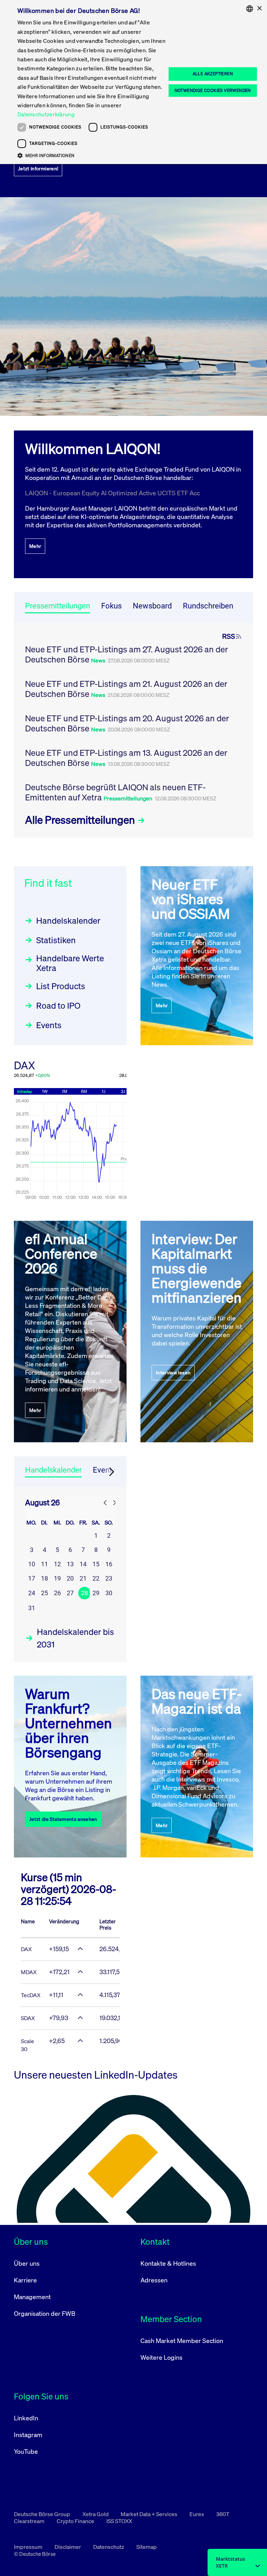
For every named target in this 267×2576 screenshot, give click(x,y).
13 (70, 1564)
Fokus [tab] (111, 606)
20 (70, 1578)
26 (57, 1593)
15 (96, 1564)
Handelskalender (68, 921)
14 (83, 1564)
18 (44, 1578)
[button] (92, 155)
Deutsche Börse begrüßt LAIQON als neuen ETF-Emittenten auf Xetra (115, 792)
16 (109, 1564)
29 (96, 1593)
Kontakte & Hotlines (168, 2263)
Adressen (154, 2280)
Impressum (29, 2547)
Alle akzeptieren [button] (213, 74)
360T (223, 2514)
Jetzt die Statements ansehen (63, 1819)
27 (70, 1593)
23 (109, 1578)
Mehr (35, 546)
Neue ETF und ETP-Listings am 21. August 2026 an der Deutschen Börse (126, 689)
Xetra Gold (96, 2514)
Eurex (197, 2514)
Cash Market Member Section (182, 2341)
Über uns (27, 2263)
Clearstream (30, 2521)
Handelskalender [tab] (53, 1470)
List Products (61, 986)
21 (83, 1578)
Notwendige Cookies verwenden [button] (213, 90)
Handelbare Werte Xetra (70, 963)
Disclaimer (68, 2547)
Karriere (25, 2280)
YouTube (26, 2451)
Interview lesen (173, 1372)
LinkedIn (26, 2418)
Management (32, 2297)
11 (44, 1564)
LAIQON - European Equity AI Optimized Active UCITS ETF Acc (112, 493)
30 (109, 1593)
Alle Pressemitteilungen (81, 820)
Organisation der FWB (45, 2313)
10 (32, 1564)
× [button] (259, 9)
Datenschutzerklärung (46, 114)
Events (49, 1025)
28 (84, 1593)
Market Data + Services (149, 2514)
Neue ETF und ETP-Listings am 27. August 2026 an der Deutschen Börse (127, 654)
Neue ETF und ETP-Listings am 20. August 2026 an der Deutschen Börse (127, 723)
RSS (229, 636)
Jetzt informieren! (38, 168)
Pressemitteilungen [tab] (58, 606)
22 (96, 1578)
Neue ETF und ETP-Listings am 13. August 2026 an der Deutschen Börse (126, 758)
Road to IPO (58, 1006)
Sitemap (147, 2547)
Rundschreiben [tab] (208, 606)
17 (32, 1578)
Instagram (28, 2435)
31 (32, 1608)
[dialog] (133, 82)
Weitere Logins (161, 2357)
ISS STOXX (119, 2521)
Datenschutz (109, 2547)
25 (44, 1593)
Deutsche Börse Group (43, 2514)
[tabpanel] (133, 730)
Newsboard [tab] (152, 606)
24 (32, 1593)
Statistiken (56, 940)
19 (57, 1578)
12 (57, 1564)
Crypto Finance (76, 2521)
